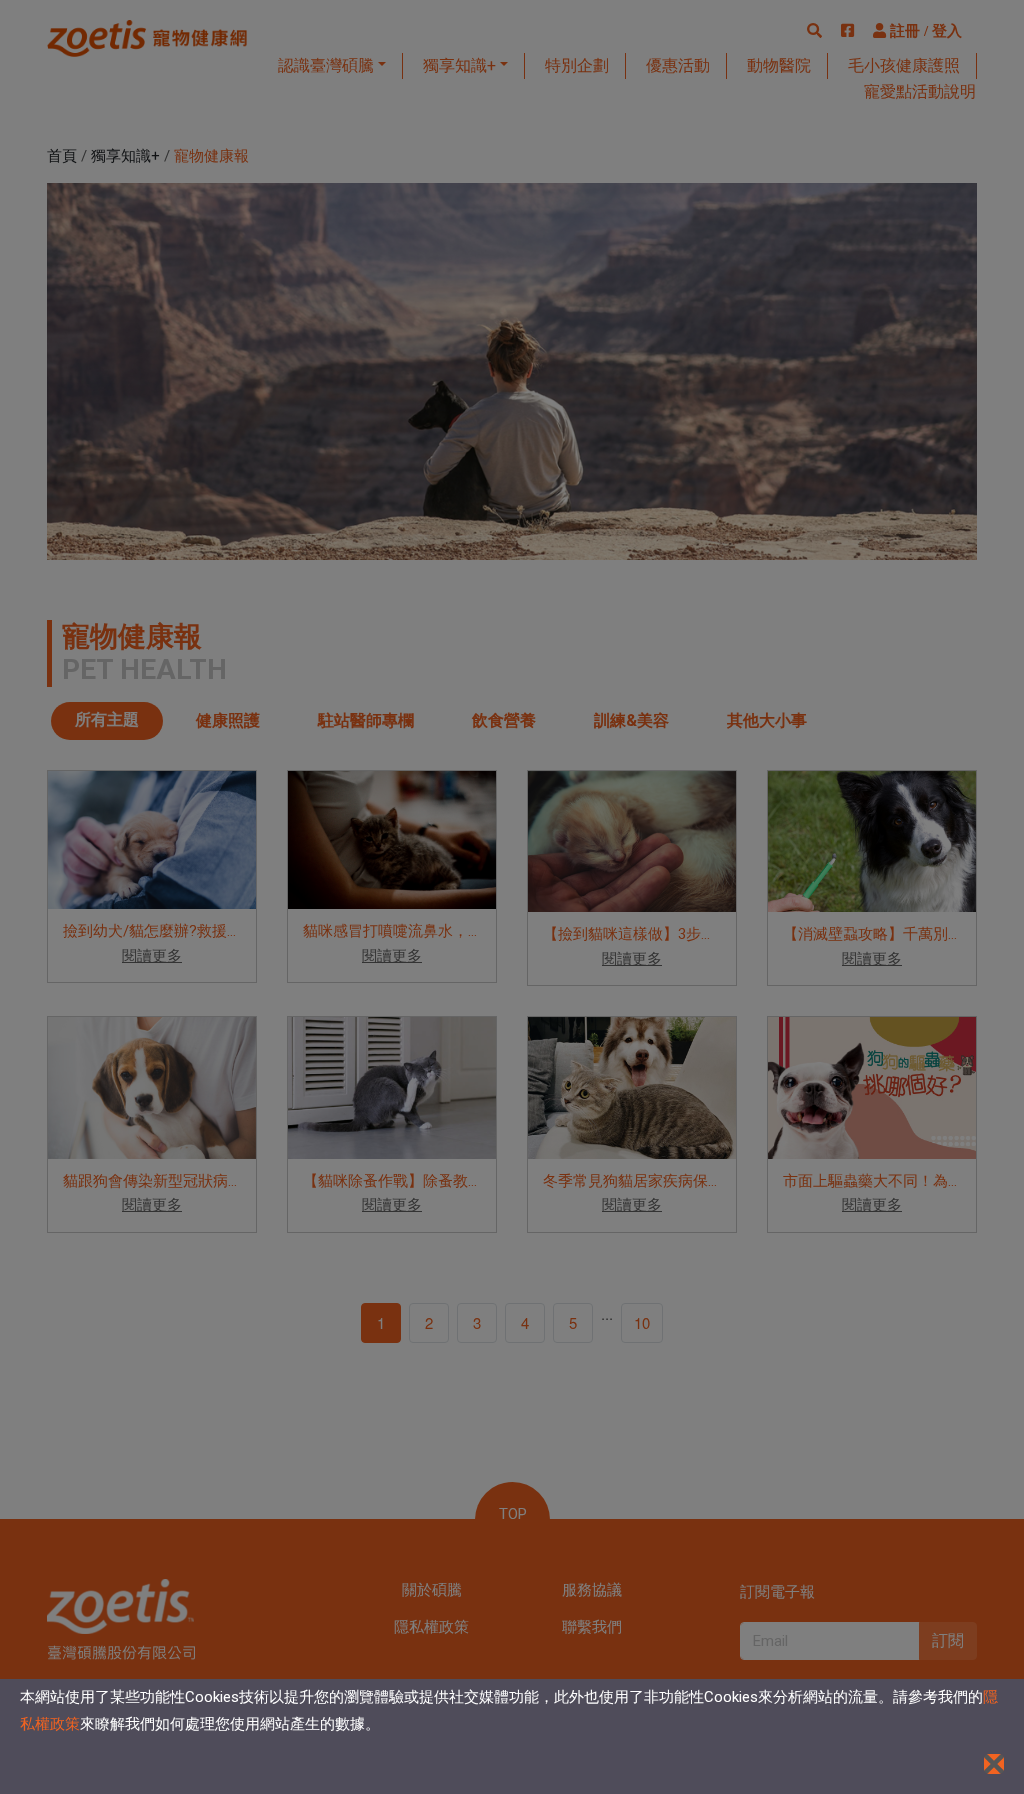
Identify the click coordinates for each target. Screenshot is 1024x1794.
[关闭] (994, 1764)
